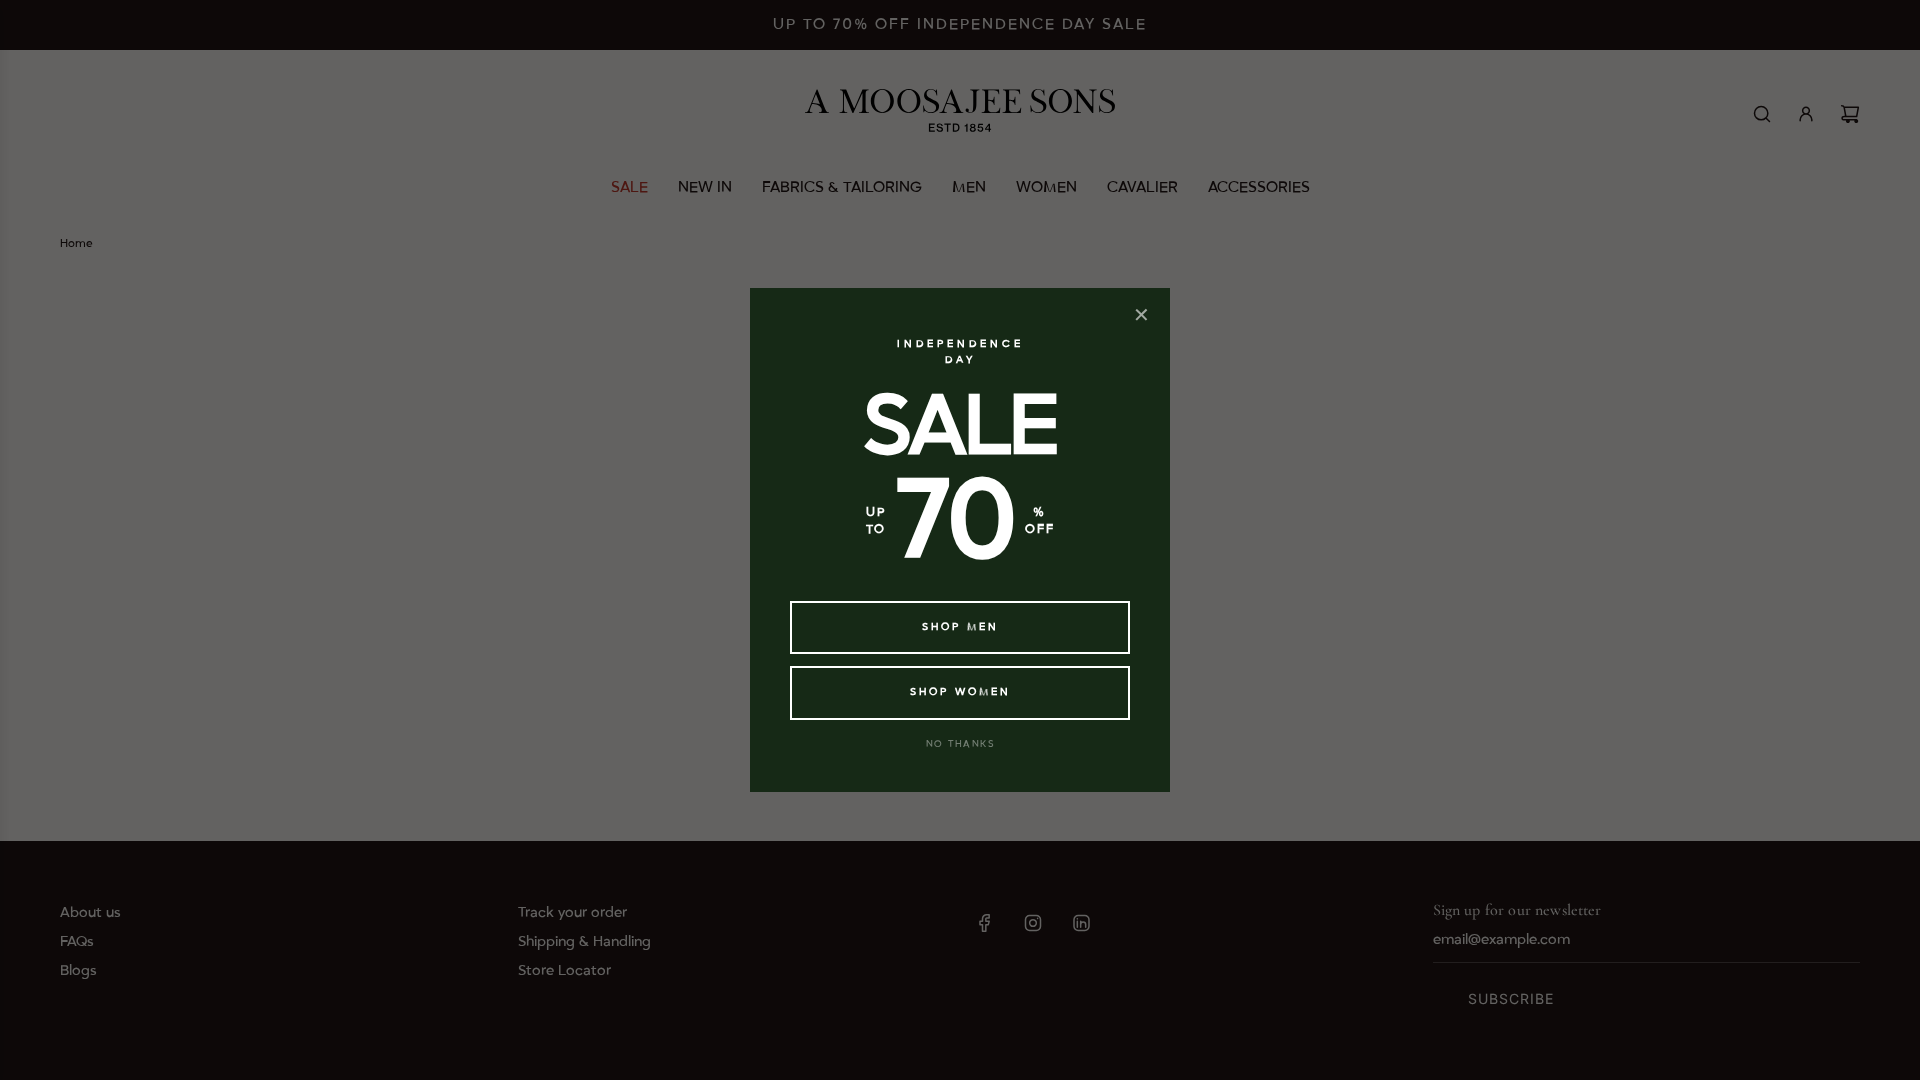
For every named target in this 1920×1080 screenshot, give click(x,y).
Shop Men (960, 627)
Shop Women (960, 692)
